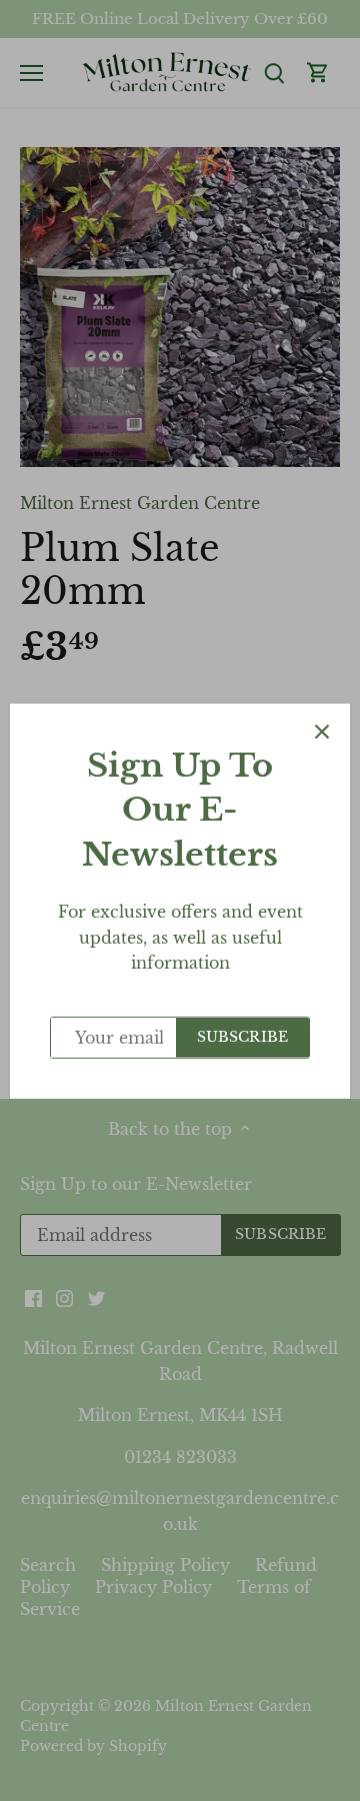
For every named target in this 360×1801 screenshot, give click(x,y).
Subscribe (242, 1036)
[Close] (322, 731)
